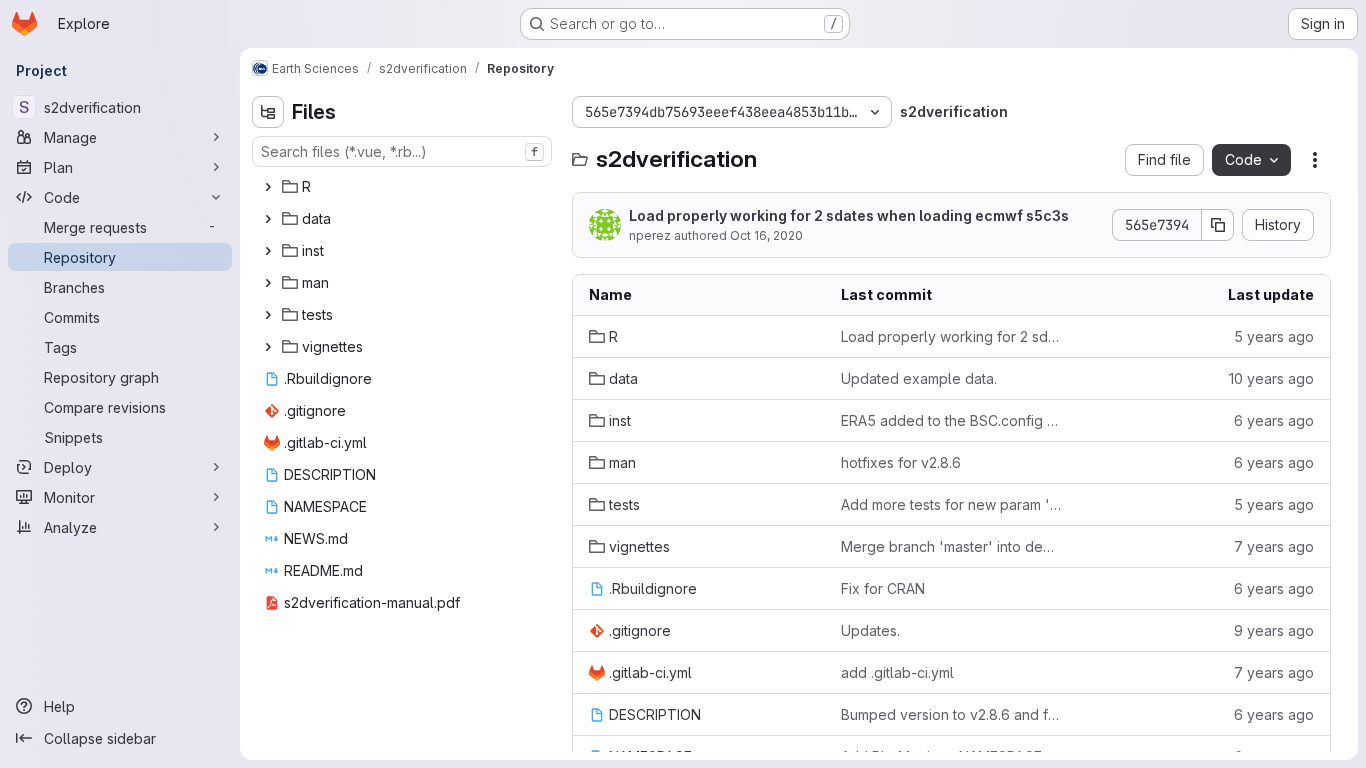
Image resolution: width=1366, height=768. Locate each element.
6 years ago (1274, 420)
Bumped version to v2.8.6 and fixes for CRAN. (951, 714)
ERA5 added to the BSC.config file (951, 420)
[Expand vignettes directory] (268, 347)
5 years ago (1274, 336)
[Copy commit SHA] (1218, 225)
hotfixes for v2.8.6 (901, 462)
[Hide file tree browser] (268, 112)
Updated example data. (919, 378)
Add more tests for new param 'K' (951, 504)
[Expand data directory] (268, 219)
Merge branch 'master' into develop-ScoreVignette (951, 546)
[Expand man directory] (268, 283)
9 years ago (1274, 630)
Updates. (870, 630)
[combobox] (402, 151)
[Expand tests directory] (268, 315)
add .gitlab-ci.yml (897, 672)
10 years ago (1271, 378)
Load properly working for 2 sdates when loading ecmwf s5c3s (849, 215)
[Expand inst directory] (268, 251)
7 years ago (1274, 546)
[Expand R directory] (268, 187)
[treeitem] (404, 187)
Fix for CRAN (883, 588)
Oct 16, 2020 (766, 235)
